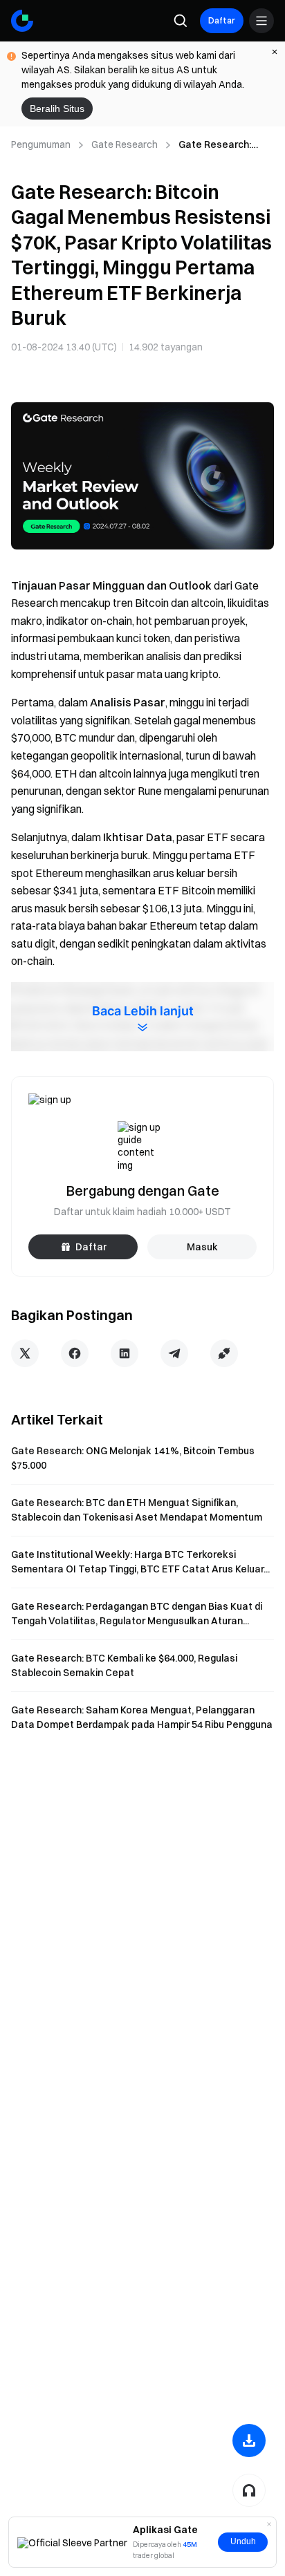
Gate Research (125, 144)
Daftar (222, 20)
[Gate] (22, 21)
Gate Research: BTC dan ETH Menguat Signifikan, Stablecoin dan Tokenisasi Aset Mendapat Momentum (137, 1510)
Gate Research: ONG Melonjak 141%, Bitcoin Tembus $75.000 (133, 1458)
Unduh (243, 2541)
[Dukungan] (249, 2490)
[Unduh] (249, 2441)
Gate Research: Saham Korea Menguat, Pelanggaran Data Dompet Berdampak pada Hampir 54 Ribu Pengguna (142, 1717)
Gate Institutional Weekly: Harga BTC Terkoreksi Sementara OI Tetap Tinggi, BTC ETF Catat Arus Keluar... (140, 1562)
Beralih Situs (57, 109)
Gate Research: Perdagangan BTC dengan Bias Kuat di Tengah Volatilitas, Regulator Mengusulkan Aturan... (137, 1614)
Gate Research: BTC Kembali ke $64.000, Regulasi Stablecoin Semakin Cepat (124, 1665)
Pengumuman (41, 144)
